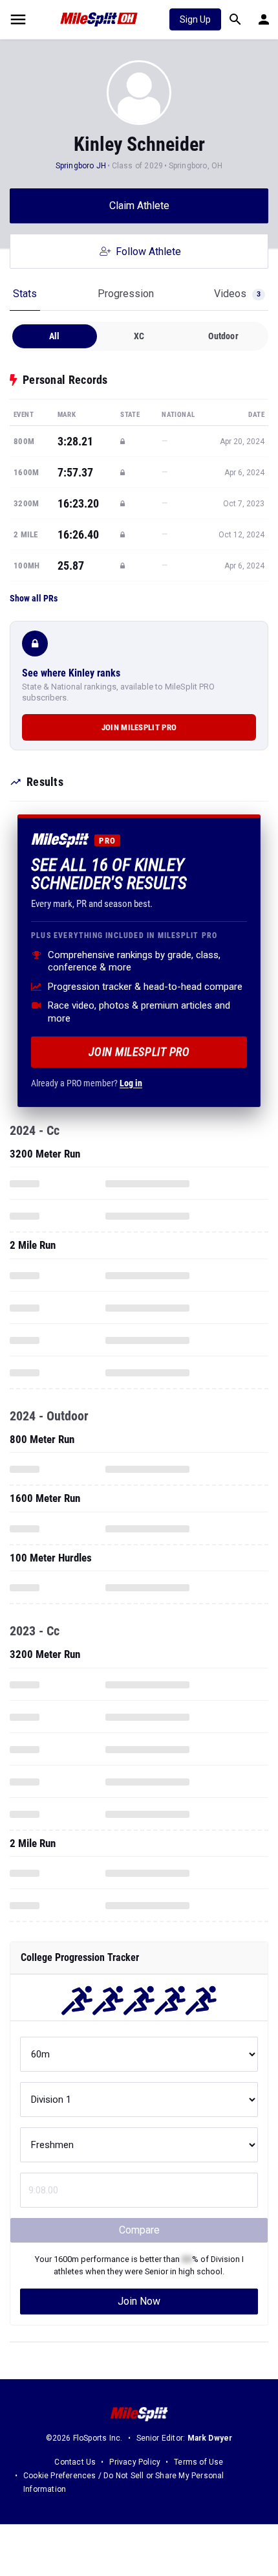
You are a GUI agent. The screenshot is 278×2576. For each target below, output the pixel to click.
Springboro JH (81, 166)
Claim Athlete (139, 206)
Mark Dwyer (210, 2438)
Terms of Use (198, 2462)
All (55, 336)
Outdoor (223, 336)
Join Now (139, 2301)
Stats (25, 294)
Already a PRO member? (87, 1083)
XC (139, 336)
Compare (139, 2230)
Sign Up (195, 19)
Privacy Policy (135, 2462)
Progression (126, 294)
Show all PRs (34, 598)
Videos (237, 294)
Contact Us (75, 2462)
